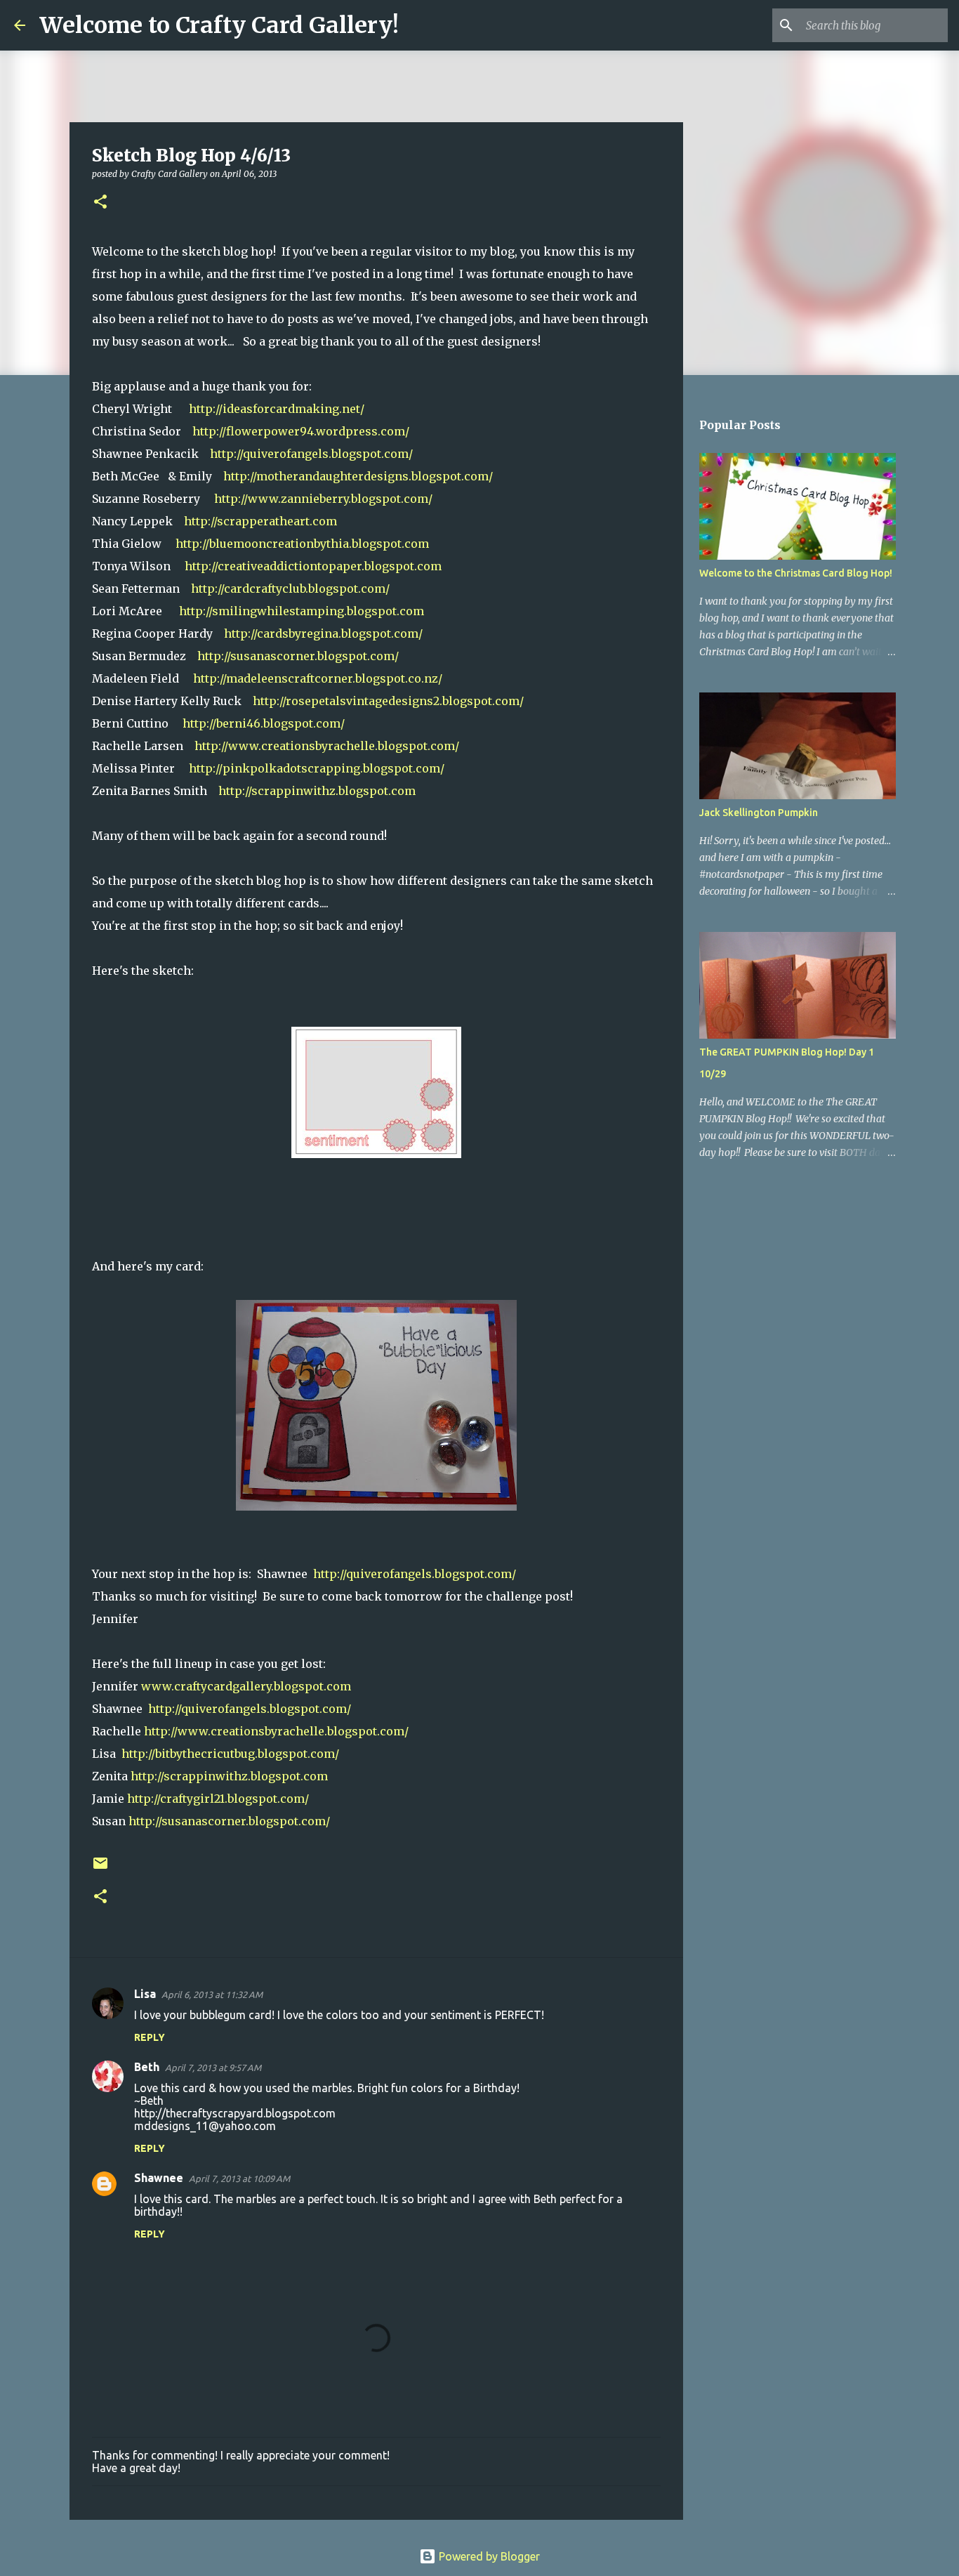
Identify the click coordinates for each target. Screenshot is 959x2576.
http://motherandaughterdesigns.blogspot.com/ (358, 476)
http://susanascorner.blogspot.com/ (298, 656)
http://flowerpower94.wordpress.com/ (301, 431)
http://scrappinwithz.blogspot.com (317, 791)
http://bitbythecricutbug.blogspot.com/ (230, 1754)
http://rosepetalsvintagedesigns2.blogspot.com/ (388, 701)
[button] (100, 203)
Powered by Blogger (488, 2556)
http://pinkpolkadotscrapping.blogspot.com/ (317, 768)
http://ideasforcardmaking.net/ (277, 409)
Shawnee (159, 2178)
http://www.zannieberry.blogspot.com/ (323, 499)
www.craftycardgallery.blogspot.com (246, 1686)
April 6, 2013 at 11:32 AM (212, 1995)
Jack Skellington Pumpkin (759, 813)
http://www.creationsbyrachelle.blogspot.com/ (327, 746)
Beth (147, 2067)
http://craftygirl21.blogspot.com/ (218, 1799)
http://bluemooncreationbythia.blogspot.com (302, 544)
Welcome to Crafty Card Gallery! (219, 25)
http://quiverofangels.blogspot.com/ (311, 454)
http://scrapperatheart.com (260, 521)
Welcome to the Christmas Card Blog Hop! (796, 573)
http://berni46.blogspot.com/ (264, 723)
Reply (150, 2037)
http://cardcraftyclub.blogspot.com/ (290, 589)
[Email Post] (100, 1868)
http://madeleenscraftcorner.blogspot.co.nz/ (318, 678)
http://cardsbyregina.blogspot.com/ (323, 633)
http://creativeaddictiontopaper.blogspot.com (313, 566)
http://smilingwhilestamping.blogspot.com (300, 611)
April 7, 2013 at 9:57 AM (213, 2068)
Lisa (145, 1994)
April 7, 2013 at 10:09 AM (239, 2179)
